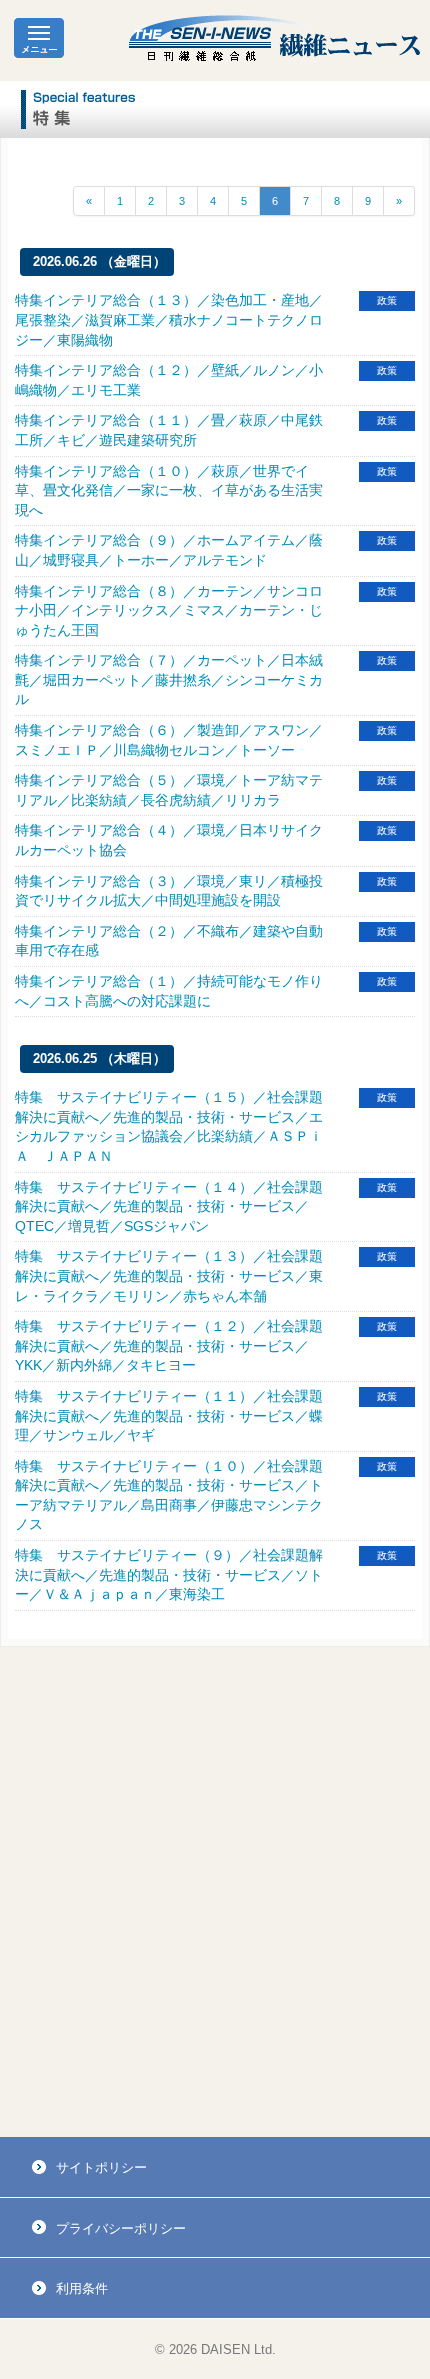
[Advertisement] (215, 1892)
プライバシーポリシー (121, 2228)
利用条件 (82, 2288)
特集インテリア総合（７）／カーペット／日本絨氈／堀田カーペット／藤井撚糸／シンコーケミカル (169, 679)
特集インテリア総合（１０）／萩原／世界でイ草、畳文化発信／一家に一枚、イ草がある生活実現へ (169, 490)
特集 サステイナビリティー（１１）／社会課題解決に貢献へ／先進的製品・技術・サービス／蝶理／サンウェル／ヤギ (169, 1415)
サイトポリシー (101, 2167)
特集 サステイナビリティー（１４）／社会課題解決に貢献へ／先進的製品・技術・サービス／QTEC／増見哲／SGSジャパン (169, 1206)
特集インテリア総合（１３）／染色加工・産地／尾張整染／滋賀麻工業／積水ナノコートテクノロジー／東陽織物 (169, 319)
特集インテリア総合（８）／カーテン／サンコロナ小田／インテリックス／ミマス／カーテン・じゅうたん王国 (169, 610)
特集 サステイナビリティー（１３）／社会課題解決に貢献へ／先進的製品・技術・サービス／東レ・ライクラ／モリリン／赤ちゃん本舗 (169, 1275)
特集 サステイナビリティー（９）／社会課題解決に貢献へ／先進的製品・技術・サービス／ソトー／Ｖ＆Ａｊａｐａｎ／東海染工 (169, 1574)
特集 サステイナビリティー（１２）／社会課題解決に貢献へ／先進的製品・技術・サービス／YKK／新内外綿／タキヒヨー (169, 1345)
